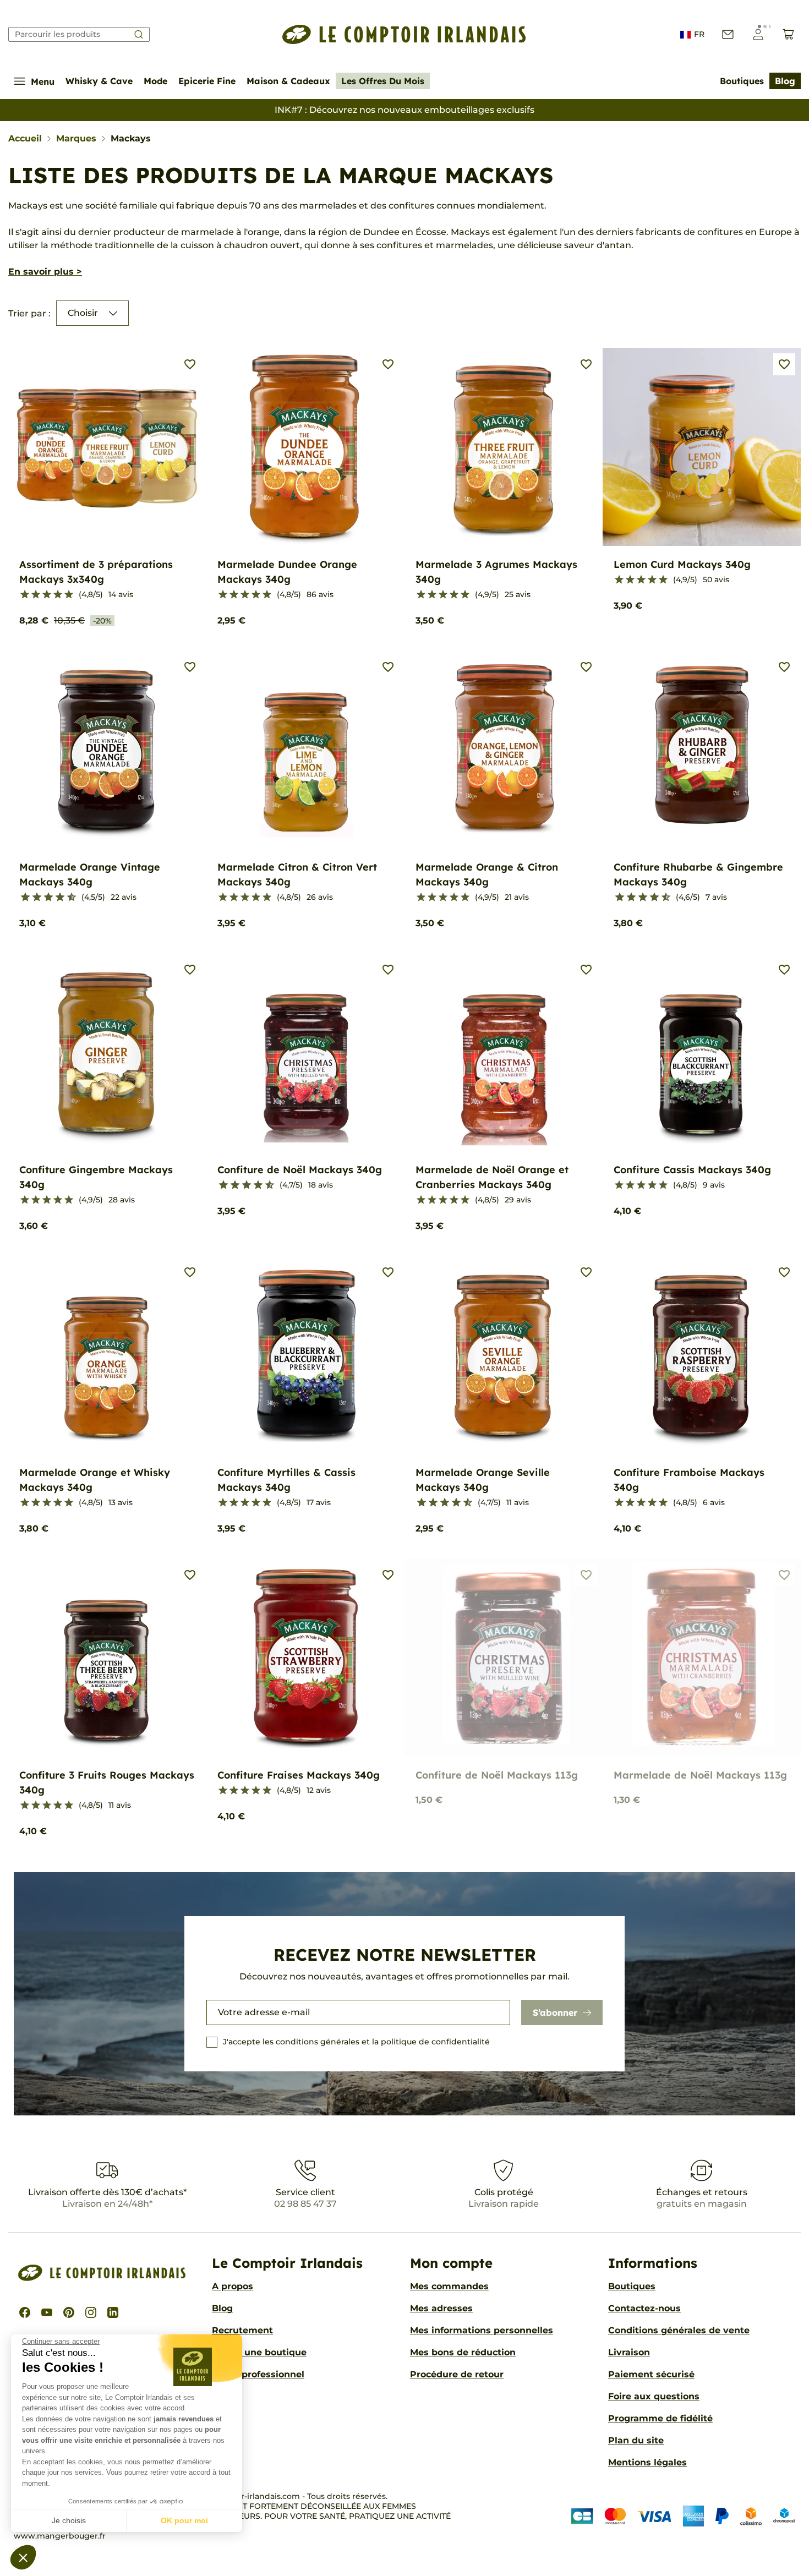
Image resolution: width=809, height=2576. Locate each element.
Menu (43, 81)
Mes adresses (441, 2308)
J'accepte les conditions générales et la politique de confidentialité (356, 2042)
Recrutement (242, 2330)
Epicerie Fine (207, 81)
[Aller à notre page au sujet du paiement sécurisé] (683, 2516)
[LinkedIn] (113, 2312)
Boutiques (742, 81)
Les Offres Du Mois (383, 81)
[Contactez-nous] (728, 34)
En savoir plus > (45, 272)
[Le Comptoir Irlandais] (404, 34)
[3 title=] (47, 595)
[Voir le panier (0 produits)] (788, 34)
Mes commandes (449, 2286)
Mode (155, 81)
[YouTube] (47, 2312)
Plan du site (636, 2440)
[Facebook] (25, 2312)
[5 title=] (69, 595)
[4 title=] (58, 595)
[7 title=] (55, 898)
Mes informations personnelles (482, 2330)
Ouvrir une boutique (259, 2352)
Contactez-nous (644, 2308)
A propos (233, 2286)
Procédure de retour (457, 2374)
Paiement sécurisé (651, 2374)
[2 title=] (36, 595)
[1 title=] (25, 595)
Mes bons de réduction (463, 2352)
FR (699, 34)
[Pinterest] (69, 2312)
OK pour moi (184, 2520)
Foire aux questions (654, 2396)
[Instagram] (91, 2312)
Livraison (629, 2352)
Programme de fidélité (660, 2418)
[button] (23, 2557)
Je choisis (69, 2520)
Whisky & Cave (99, 81)
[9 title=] (67, 898)
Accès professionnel (258, 2374)
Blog (785, 81)
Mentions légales (647, 2462)
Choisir (83, 313)
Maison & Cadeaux (288, 81)
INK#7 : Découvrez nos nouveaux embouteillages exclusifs (404, 110)
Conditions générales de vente (679, 2330)
